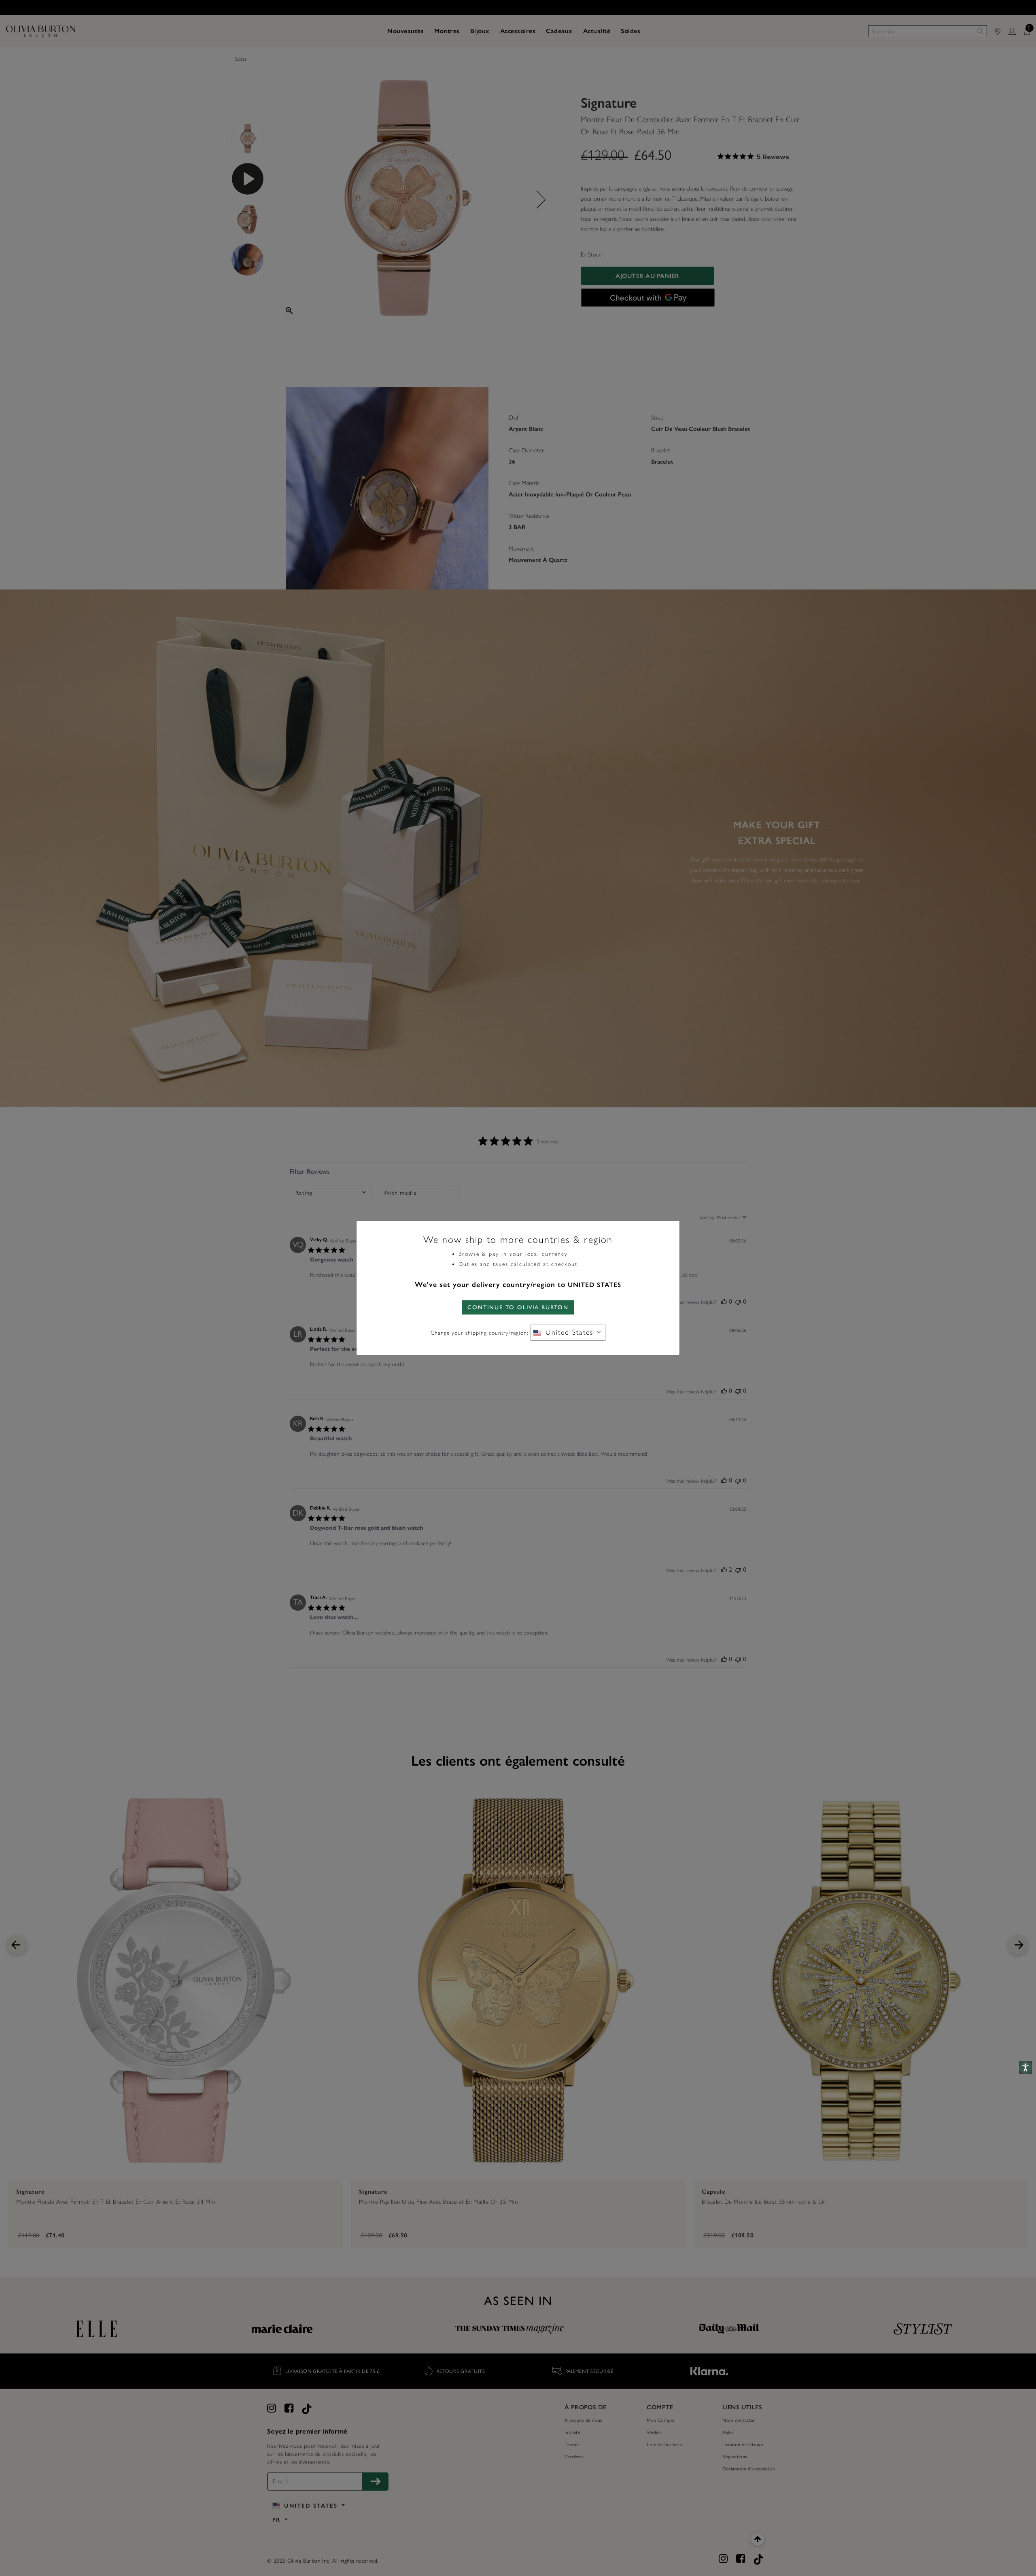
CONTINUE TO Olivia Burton (518, 1307)
